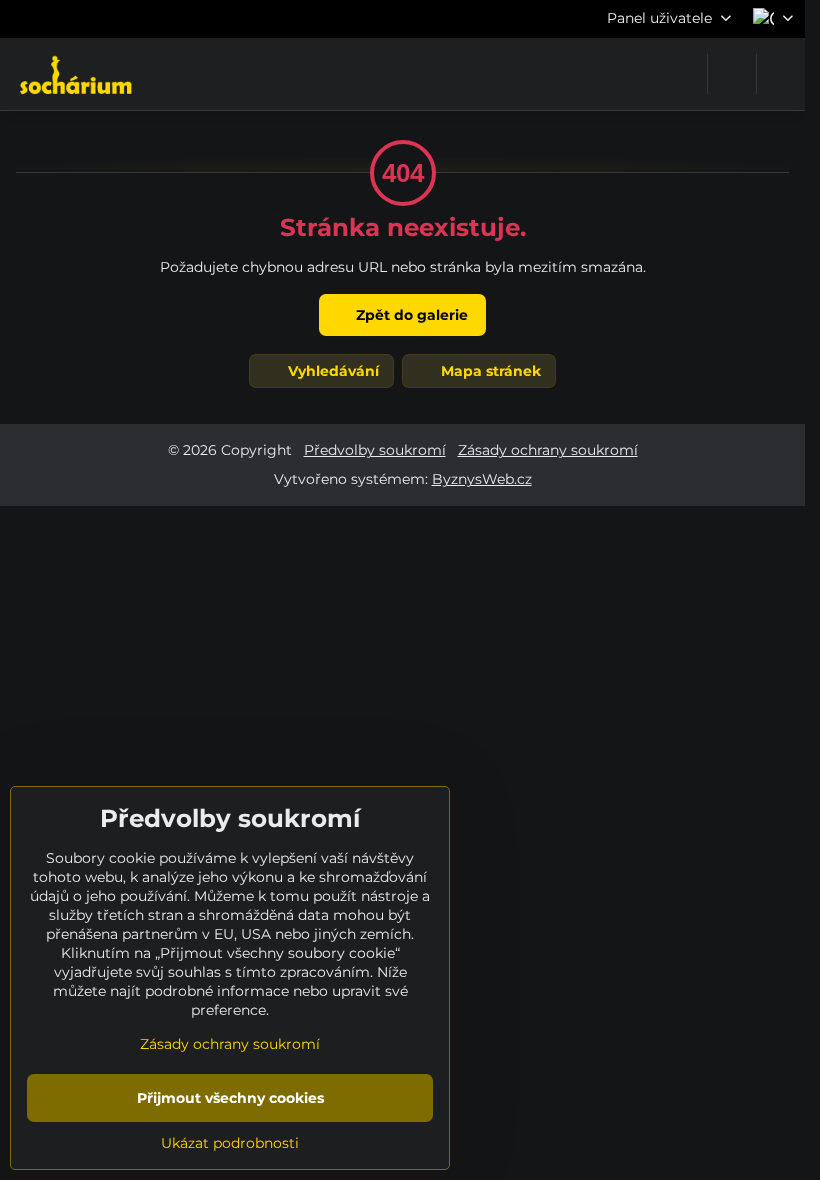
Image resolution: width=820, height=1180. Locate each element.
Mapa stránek (489, 371)
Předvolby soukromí (375, 450)
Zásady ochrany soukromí (548, 450)
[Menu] (781, 74)
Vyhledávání (331, 371)
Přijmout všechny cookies (230, 1098)
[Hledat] (732, 74)
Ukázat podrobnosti (230, 1143)
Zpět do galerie (410, 315)
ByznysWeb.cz (482, 479)
